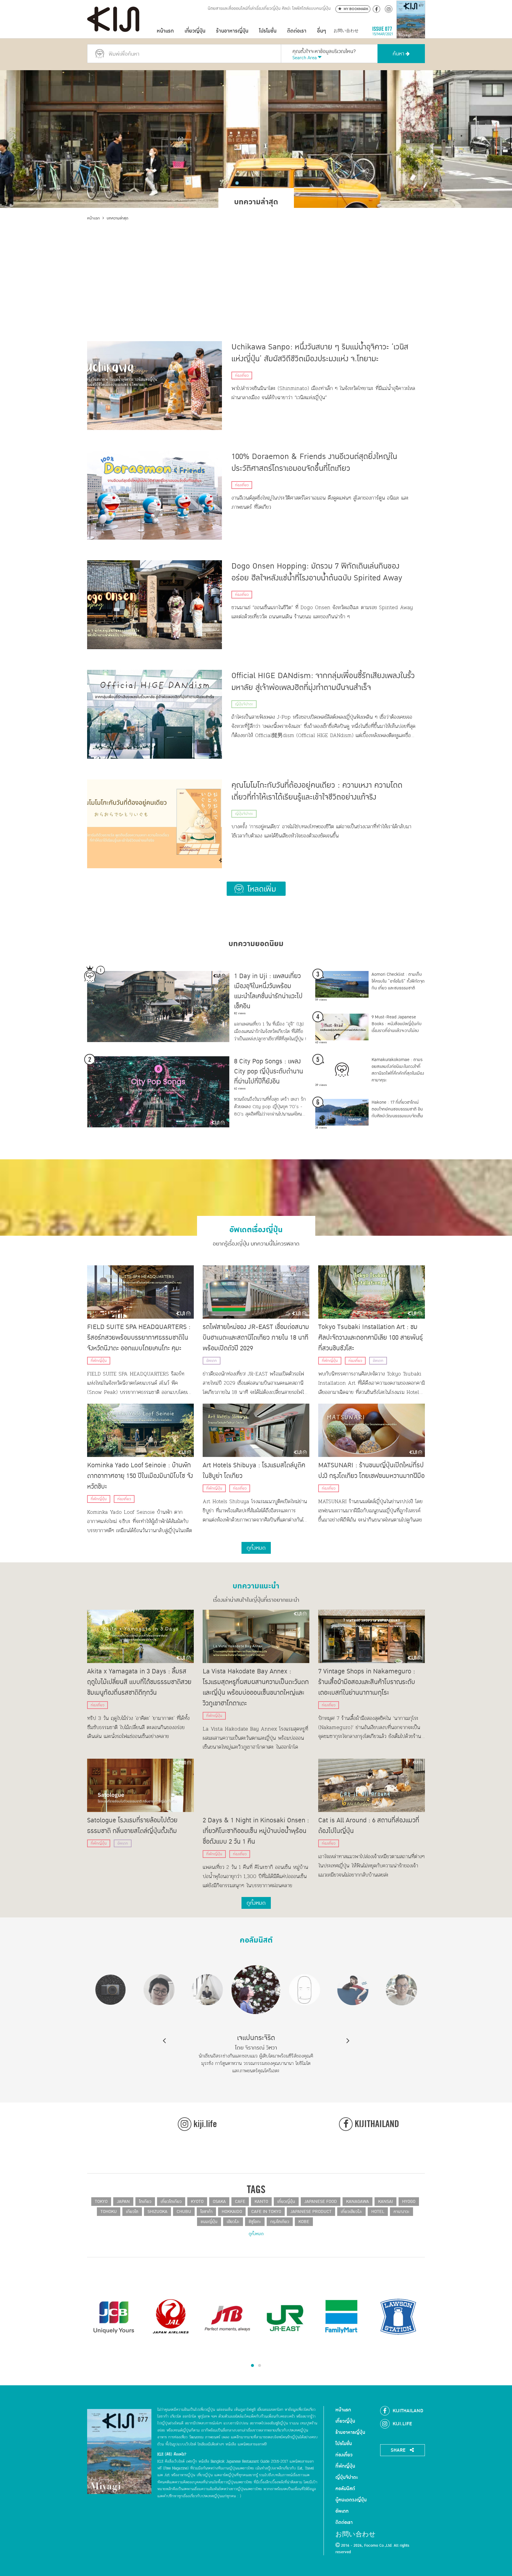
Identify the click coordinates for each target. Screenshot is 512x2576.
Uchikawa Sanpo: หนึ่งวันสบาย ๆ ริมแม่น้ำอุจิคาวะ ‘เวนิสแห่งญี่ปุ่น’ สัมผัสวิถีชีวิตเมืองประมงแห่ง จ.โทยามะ (320, 353)
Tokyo (101, 2202)
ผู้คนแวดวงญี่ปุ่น (351, 2500)
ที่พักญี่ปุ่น (99, 1361)
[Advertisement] (256, 266)
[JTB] (398, 2317)
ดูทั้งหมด (256, 2234)
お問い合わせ (346, 31)
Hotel (378, 2212)
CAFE (240, 2202)
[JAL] (341, 2317)
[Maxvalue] (114, 2317)
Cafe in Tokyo (266, 2212)
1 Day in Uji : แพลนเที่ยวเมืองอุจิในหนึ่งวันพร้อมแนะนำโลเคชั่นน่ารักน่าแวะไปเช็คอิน (268, 991)
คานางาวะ (401, 2212)
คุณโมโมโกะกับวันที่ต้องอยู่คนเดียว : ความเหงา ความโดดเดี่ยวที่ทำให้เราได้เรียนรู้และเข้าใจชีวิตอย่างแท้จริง (317, 791)
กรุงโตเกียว (280, 2222)
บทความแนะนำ (256, 1584)
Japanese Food (321, 2202)
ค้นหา (399, 54)
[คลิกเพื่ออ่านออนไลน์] (411, 31)
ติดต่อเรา (297, 31)
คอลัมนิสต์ (256, 1938)
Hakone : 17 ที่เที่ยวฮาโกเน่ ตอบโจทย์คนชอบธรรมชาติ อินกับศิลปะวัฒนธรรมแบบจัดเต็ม (397, 1109)
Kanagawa (357, 2202)
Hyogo (409, 2202)
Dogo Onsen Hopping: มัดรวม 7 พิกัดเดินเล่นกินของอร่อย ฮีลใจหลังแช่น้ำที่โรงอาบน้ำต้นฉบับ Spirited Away (317, 572)
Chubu (184, 2212)
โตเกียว (145, 2202)
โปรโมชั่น (268, 31)
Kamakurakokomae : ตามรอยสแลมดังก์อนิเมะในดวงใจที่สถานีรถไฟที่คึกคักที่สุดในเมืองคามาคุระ (398, 1070)
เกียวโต (132, 2212)
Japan (123, 2202)
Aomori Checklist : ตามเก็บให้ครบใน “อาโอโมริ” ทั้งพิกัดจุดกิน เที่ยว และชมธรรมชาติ (398, 981)
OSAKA (219, 2202)
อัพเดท (212, 1361)
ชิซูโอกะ (255, 2222)
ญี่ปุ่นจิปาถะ (244, 704)
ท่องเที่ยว (242, 375)
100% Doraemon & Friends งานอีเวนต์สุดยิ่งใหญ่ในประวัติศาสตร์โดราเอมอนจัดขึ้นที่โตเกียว (314, 463)
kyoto (197, 2202)
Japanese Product (311, 2212)
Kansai (385, 2202)
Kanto (261, 2202)
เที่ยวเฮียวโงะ (351, 2212)
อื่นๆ (321, 31)
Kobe (304, 2222)
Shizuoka (157, 2212)
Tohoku (109, 2212)
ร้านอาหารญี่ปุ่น (232, 31)
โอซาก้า (206, 2212)
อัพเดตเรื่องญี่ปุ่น (256, 1227)
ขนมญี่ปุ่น (209, 2222)
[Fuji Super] (171, 2317)
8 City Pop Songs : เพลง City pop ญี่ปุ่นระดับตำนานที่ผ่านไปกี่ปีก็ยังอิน (269, 1071)
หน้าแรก (165, 31)
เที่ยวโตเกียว (171, 2202)
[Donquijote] (228, 2313)
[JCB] (284, 2317)
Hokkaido (232, 2212)
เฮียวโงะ (233, 2222)
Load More (256, 889)
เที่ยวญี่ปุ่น (195, 31)
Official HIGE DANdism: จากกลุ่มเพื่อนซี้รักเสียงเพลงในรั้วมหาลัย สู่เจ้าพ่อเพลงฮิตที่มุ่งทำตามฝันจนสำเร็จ (323, 682)
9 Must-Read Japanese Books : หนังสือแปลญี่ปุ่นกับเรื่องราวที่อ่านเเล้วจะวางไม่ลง (397, 1024)
